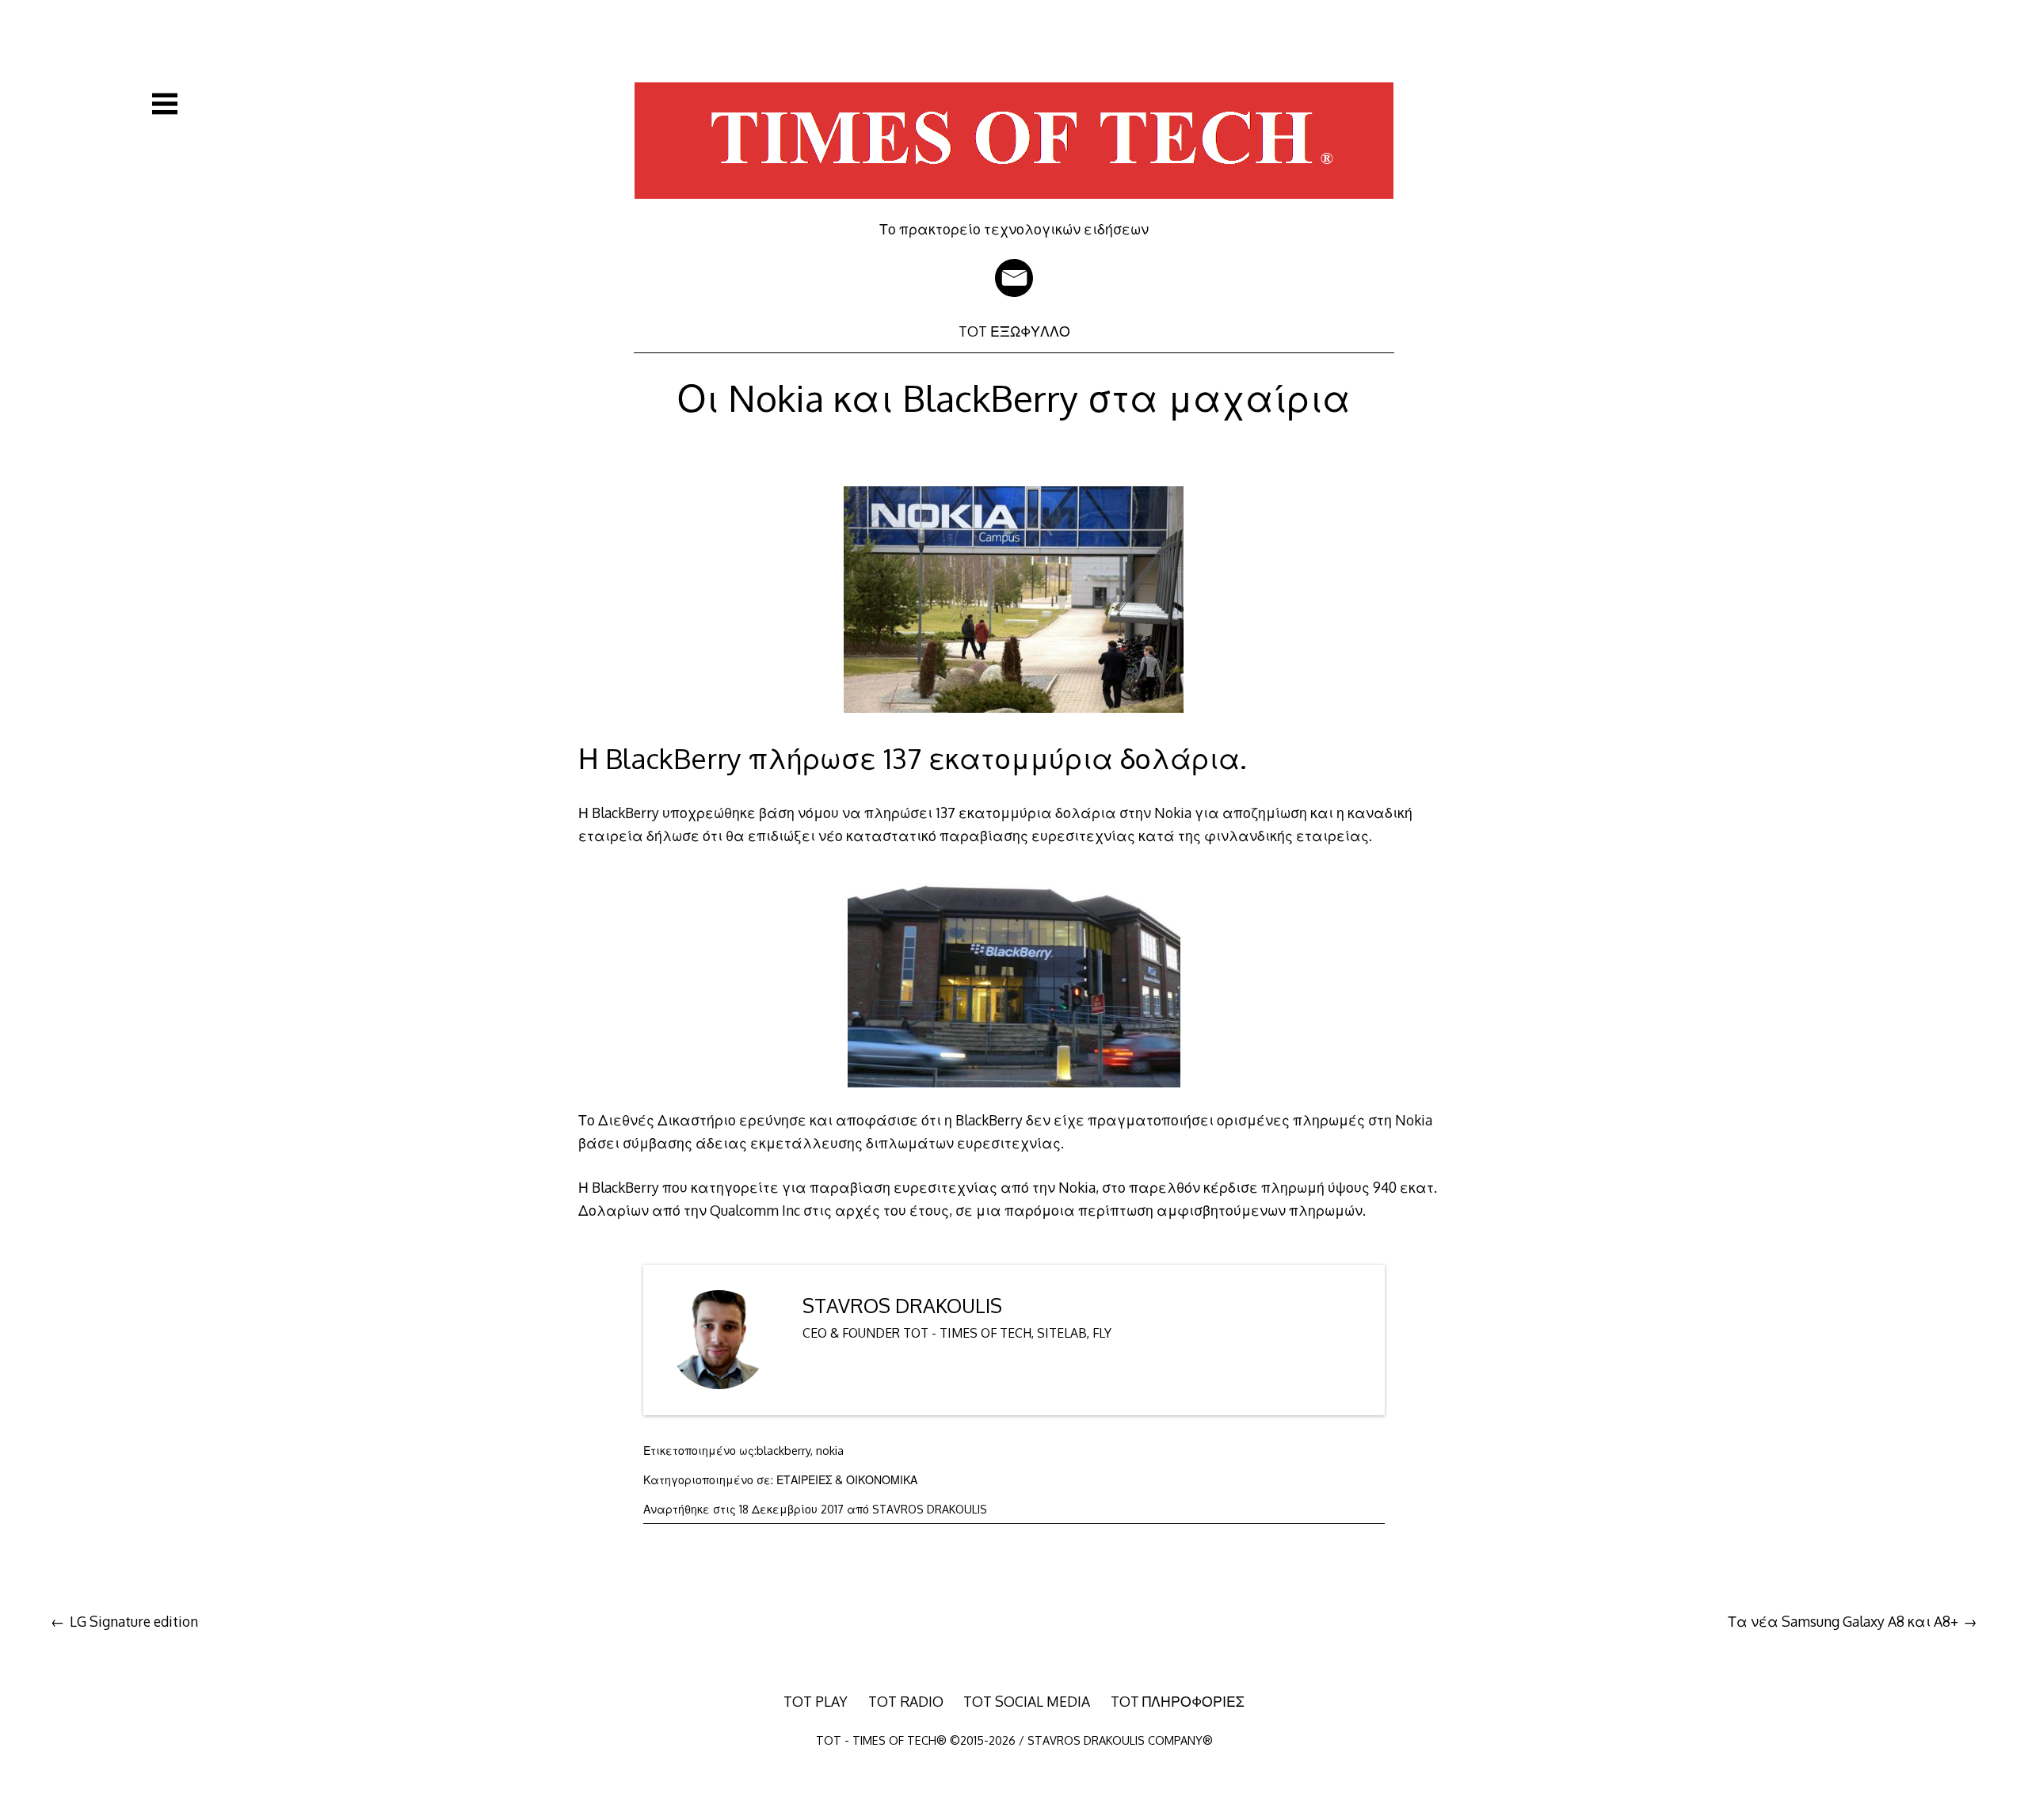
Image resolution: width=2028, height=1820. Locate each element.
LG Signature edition (134, 1621)
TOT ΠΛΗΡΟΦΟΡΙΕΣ (1178, 1701)
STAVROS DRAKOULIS (902, 1306)
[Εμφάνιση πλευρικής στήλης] (165, 104)
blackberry (783, 1451)
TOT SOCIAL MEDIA (1027, 1701)
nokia (830, 1451)
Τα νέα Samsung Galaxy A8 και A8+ (1843, 1621)
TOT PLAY (816, 1701)
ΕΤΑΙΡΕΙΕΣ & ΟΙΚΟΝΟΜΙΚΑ (847, 1480)
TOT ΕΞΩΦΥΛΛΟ (1014, 331)
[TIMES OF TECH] (1014, 209)
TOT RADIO (906, 1701)
